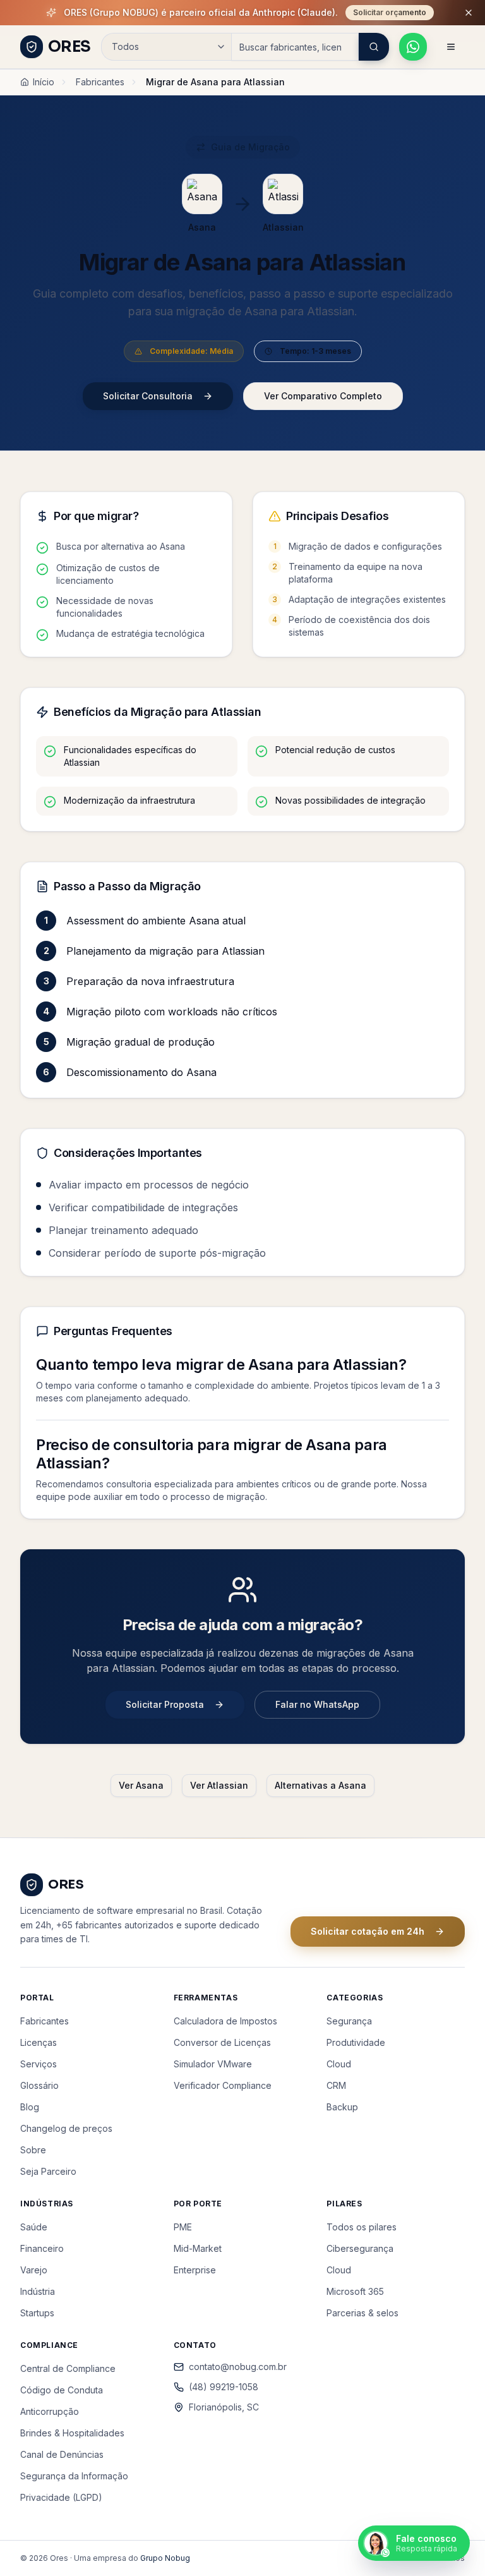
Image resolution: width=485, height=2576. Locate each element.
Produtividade (356, 2042)
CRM (336, 2085)
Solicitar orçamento (390, 12)
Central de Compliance (68, 2368)
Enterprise (195, 2270)
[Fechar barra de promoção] (469, 13)
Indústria (38, 2291)
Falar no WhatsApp (317, 1704)
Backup (342, 2107)
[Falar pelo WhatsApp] (413, 47)
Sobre (33, 2150)
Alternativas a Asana (320, 1785)
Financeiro (42, 2248)
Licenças (39, 2042)
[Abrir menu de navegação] (451, 47)
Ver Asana (141, 1785)
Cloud (339, 2064)
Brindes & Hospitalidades (72, 2433)
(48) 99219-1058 (224, 2387)
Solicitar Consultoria (148, 396)
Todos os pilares (362, 2227)
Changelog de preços (66, 2128)
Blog (30, 2107)
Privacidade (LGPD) (61, 2497)
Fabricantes (100, 82)
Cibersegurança (360, 2248)
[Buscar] (374, 47)
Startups (37, 2313)
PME (183, 2227)
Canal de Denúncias (62, 2454)
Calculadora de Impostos (225, 2021)
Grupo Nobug (165, 2558)
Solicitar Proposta (165, 1704)
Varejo (34, 2270)
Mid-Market (198, 2248)
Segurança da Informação (74, 2476)
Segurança (349, 2021)
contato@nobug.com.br (238, 2367)
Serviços (39, 2064)
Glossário (39, 2085)
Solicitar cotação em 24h (368, 1931)
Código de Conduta (62, 2390)
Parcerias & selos (362, 2313)
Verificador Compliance (223, 2085)
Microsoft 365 (355, 2291)
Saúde (34, 2227)
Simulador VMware (213, 2064)
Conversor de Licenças (222, 2042)
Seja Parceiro (48, 2171)
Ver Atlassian (219, 1785)
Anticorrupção (50, 2411)
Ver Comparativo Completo (323, 396)
